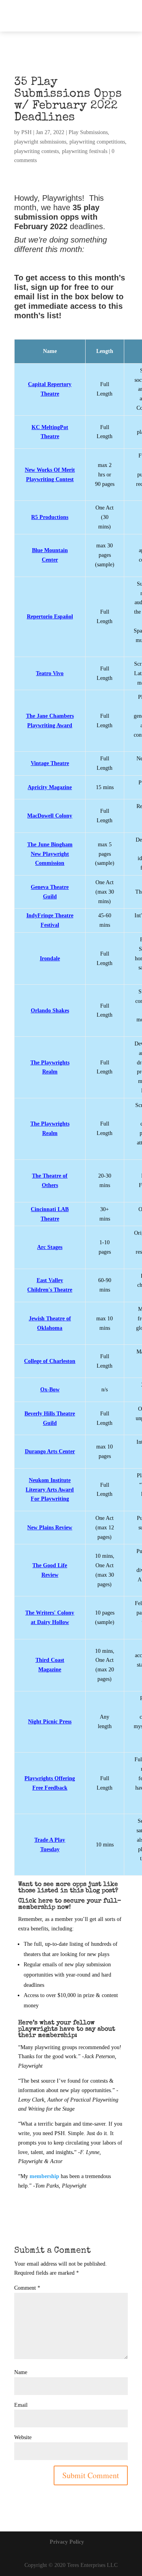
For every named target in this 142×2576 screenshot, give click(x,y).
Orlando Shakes (50, 1011)
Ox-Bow (50, 1390)
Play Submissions (88, 132)
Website (23, 2437)
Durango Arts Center (50, 1451)
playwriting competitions (97, 142)
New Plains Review (50, 1528)
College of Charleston (50, 1361)
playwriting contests (36, 151)
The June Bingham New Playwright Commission (50, 854)
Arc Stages (50, 1247)
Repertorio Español (50, 617)
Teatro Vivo (50, 673)
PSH (26, 132)
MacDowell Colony (50, 816)
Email (21, 2405)
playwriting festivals (85, 151)
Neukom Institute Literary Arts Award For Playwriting (50, 1490)
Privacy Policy (67, 2542)
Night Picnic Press (50, 1722)
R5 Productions (50, 517)
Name (21, 2372)
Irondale (50, 959)
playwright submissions (40, 142)
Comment (27, 2288)
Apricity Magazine (50, 787)
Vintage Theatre (50, 763)
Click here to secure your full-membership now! (70, 1904)
